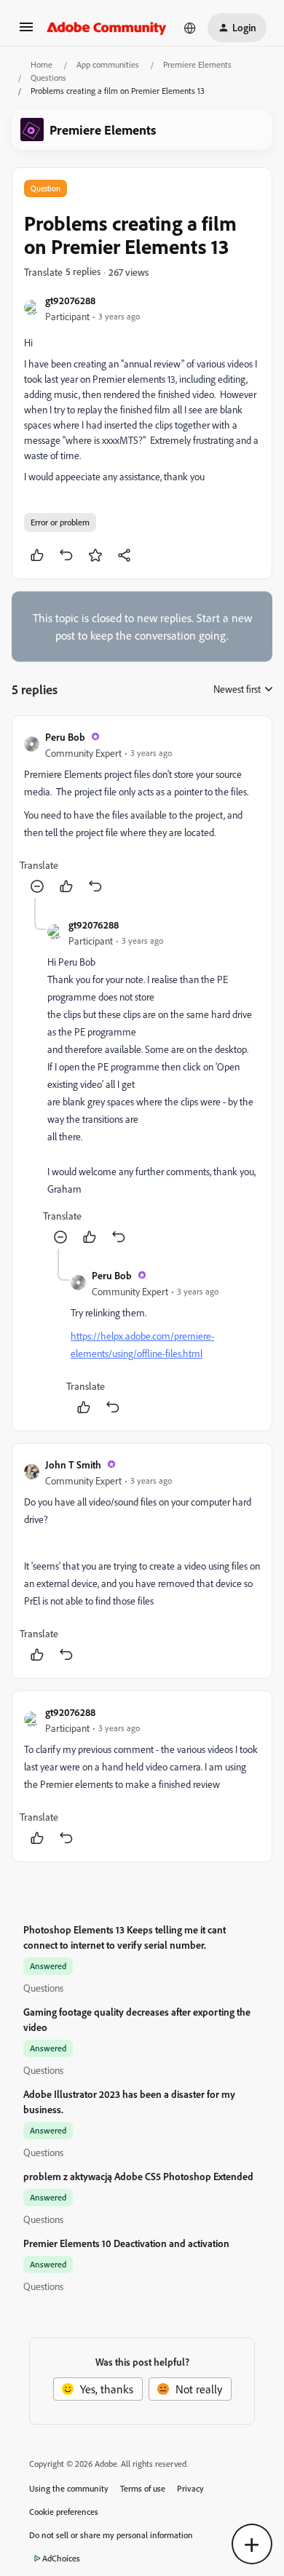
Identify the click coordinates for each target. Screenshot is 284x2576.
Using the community (69, 2488)
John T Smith (73, 1464)
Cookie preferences (64, 2512)
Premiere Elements (197, 64)
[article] (142, 813)
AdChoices (61, 2558)
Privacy (190, 2488)
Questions (48, 77)
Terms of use (143, 2488)
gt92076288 (70, 300)
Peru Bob (65, 737)
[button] (26, 31)
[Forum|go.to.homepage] (107, 28)
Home (42, 64)
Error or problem (60, 522)
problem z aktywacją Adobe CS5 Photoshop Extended (138, 2176)
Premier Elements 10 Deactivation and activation (126, 2243)
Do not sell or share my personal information (111, 2535)
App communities (108, 64)
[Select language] (190, 28)
